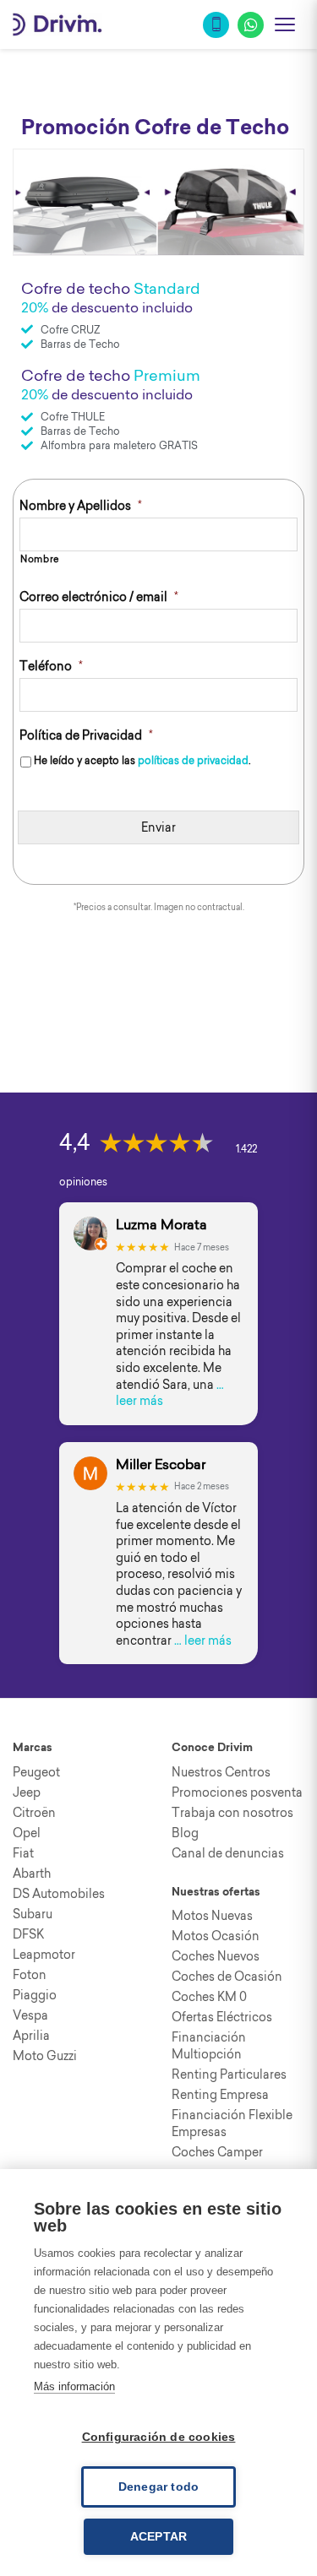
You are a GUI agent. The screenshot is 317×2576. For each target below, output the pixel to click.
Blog (185, 1833)
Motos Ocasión (216, 1936)
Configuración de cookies (159, 2437)
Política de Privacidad (86, 735)
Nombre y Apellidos (81, 506)
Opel (27, 1833)
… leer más (203, 1641)
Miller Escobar (161, 1464)
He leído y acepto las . (142, 760)
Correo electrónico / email (99, 597)
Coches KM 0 (209, 1997)
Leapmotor (44, 1955)
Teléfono (51, 666)
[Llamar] (216, 25)
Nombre (40, 559)
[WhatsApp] (251, 25)
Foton (30, 1975)
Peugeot (36, 1772)
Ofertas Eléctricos (222, 2017)
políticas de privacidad (193, 760)
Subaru (33, 1914)
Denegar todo (158, 2487)
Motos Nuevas (212, 1916)
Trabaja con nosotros (232, 1813)
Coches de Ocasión (227, 1977)
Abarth (32, 1874)
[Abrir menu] (285, 24)
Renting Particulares (229, 2074)
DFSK (28, 1934)
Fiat (23, 1853)
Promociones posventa (237, 1792)
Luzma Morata (161, 1225)
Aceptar (158, 2537)
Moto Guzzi (45, 2056)
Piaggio (35, 1995)
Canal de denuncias (228, 1853)
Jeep (27, 1792)
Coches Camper (217, 2152)
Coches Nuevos (216, 1956)
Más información (74, 2386)
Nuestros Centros (221, 1772)
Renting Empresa (220, 2095)
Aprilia (31, 2036)
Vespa (30, 2015)
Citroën (34, 1813)
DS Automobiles (59, 1894)
